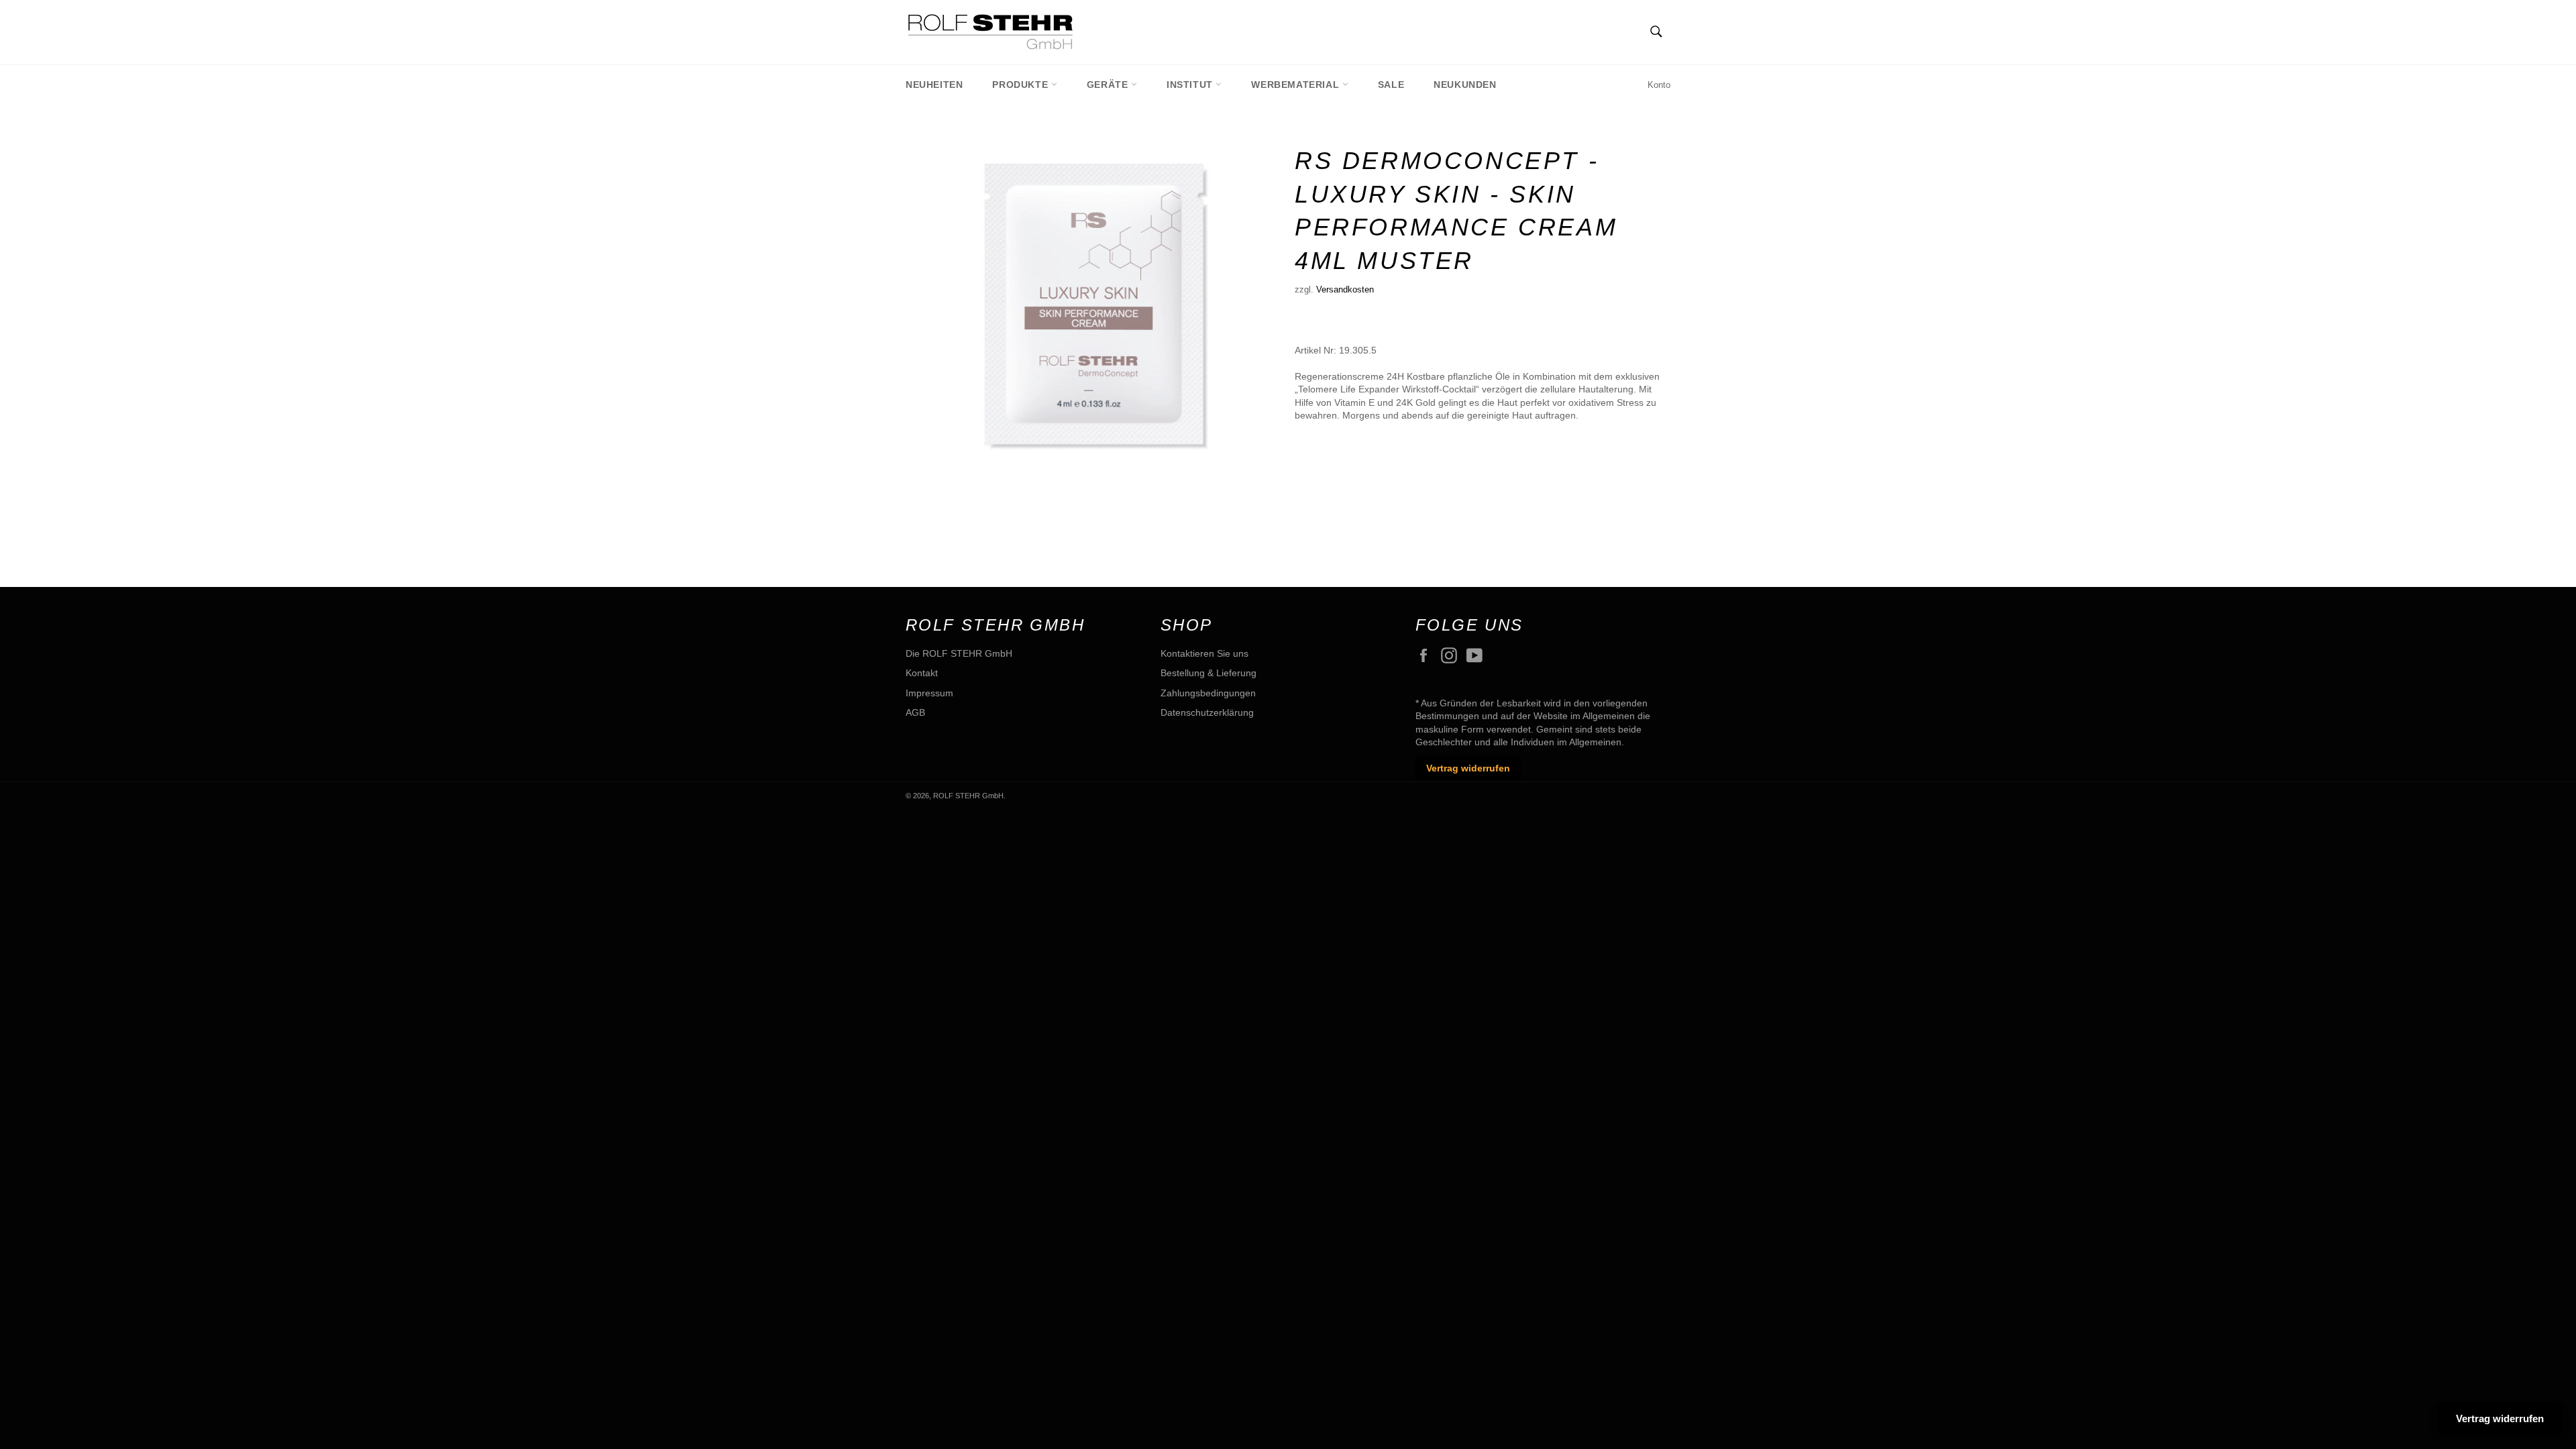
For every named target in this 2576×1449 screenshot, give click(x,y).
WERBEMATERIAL (1296, 85)
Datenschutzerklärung (1207, 712)
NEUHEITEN (934, 85)
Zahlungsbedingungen (1208, 693)
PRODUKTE (1021, 85)
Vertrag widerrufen (1468, 768)
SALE (1391, 85)
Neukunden (1465, 85)
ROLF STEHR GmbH (968, 796)
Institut (1191, 85)
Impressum (929, 693)
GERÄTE (1109, 85)
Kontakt (922, 673)
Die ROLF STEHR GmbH (959, 653)
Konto (1659, 85)
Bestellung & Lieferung (1209, 673)
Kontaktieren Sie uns (1204, 653)
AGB (915, 712)
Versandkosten (1345, 289)
